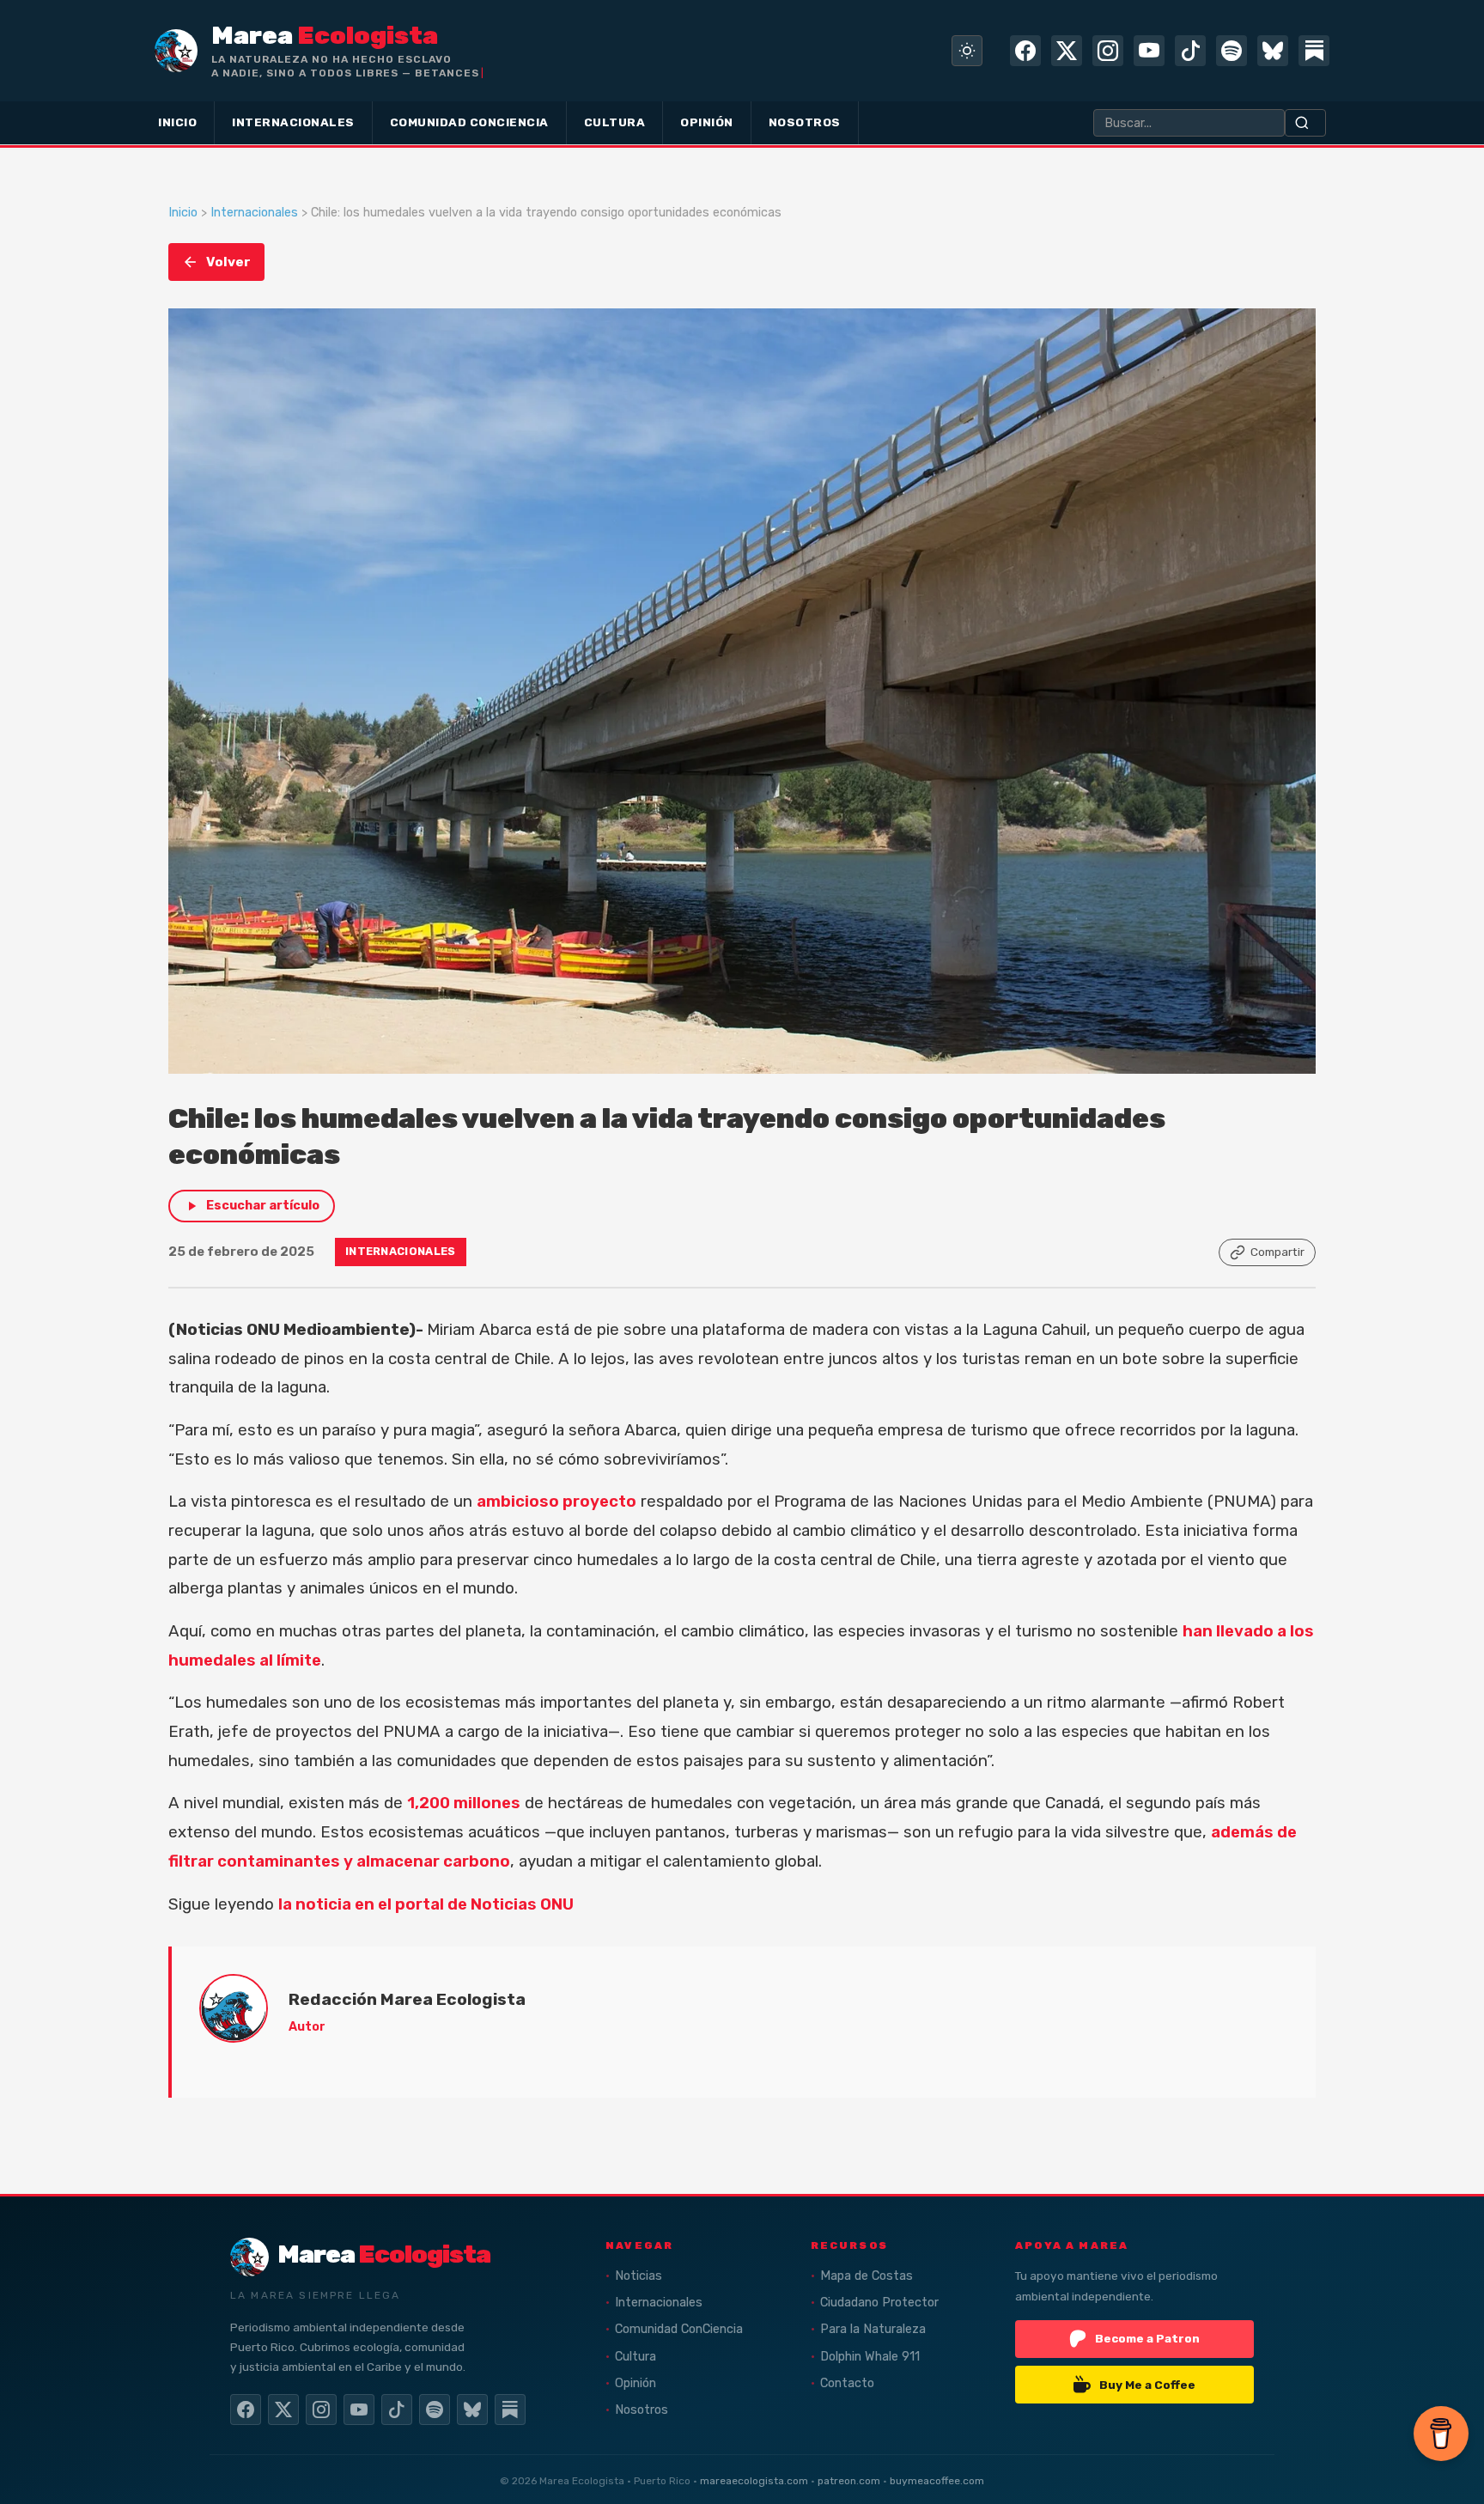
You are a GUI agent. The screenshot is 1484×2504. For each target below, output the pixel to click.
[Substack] (1314, 51)
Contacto (847, 2383)
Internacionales (254, 213)
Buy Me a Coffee (1147, 2385)
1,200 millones (464, 1803)
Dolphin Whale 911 (870, 2357)
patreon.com (849, 2481)
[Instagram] (1108, 51)
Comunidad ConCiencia (679, 2329)
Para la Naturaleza (873, 2329)
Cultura (636, 2357)
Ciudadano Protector (879, 2303)
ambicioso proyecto (556, 1502)
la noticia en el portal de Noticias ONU (426, 1904)
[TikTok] (1190, 51)
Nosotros (642, 2410)
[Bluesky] (1273, 51)
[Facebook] (1025, 51)
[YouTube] (1149, 51)
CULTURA (615, 122)
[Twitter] (1067, 51)
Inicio (183, 213)
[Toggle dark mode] (967, 51)
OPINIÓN (707, 122)
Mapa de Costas (867, 2276)
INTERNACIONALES (293, 122)
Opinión (636, 2383)
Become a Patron (1147, 2338)
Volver (228, 262)
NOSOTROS (805, 122)
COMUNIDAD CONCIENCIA (469, 122)
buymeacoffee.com (937, 2481)
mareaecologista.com (754, 2481)
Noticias (639, 2276)
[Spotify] (1232, 51)
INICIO (177, 122)
